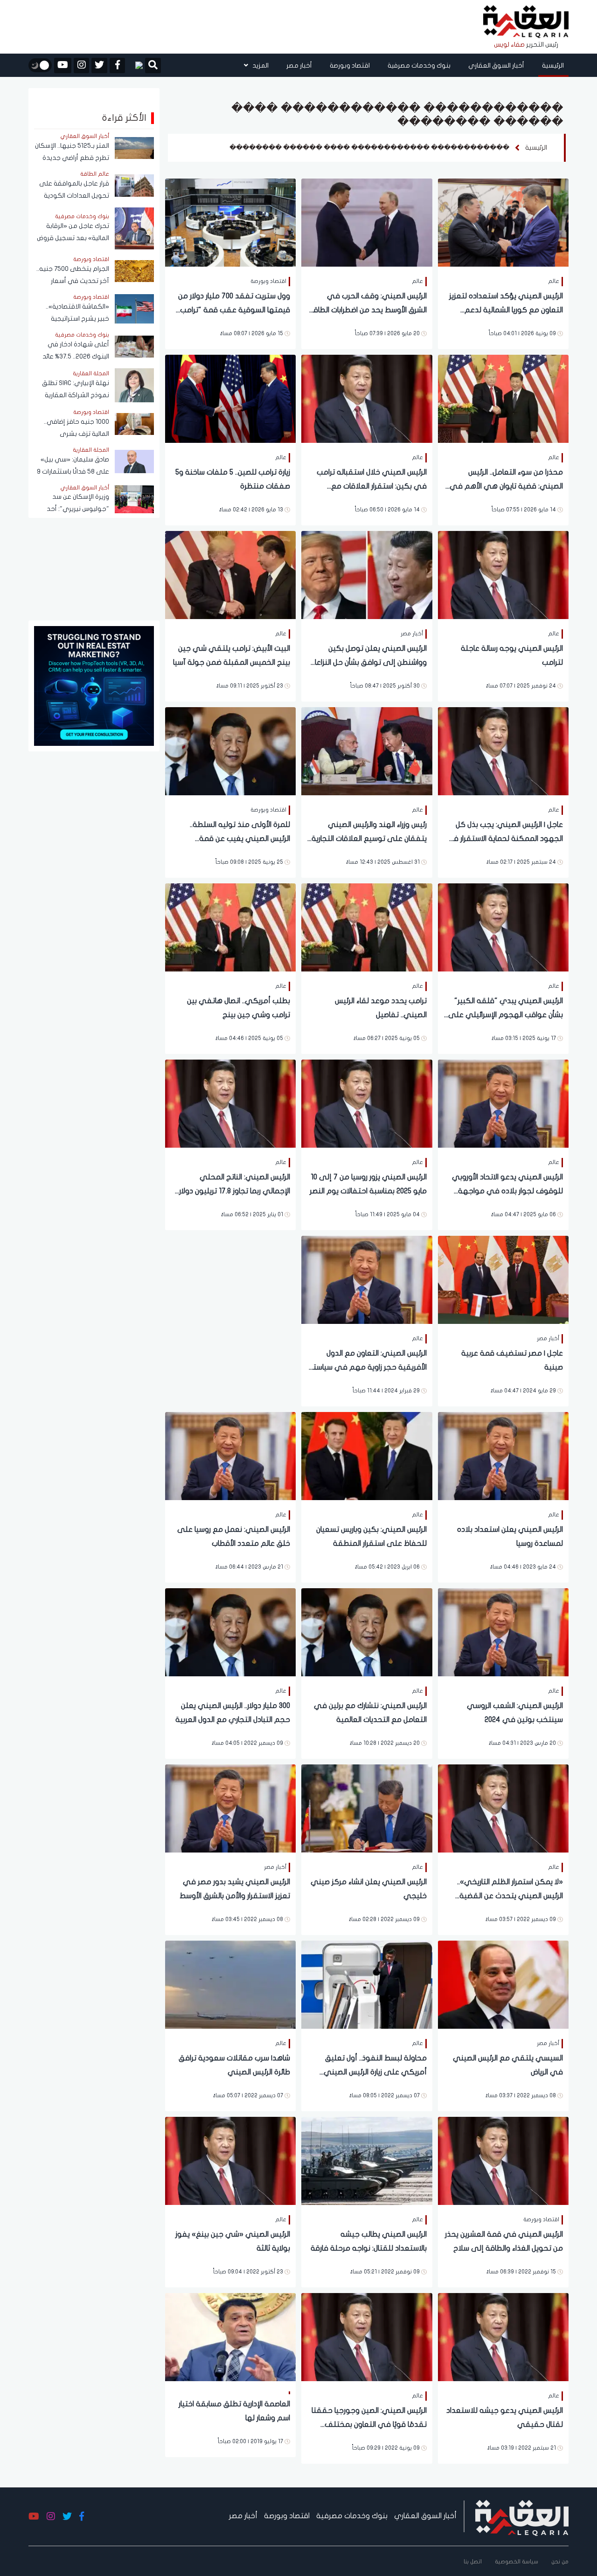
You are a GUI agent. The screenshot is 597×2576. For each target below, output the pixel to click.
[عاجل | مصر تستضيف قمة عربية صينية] (503, 1279)
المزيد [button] (260, 65)
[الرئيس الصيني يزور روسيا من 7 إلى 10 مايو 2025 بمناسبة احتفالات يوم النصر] (367, 1103)
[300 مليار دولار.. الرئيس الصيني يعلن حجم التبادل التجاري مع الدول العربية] (230, 1631)
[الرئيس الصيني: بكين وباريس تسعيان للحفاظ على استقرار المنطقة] (367, 1455)
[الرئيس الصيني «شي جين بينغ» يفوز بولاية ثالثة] (230, 2160)
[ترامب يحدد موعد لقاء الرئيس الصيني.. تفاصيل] (367, 926)
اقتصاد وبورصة (350, 65)
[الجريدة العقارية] (526, 22)
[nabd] (135, 65)
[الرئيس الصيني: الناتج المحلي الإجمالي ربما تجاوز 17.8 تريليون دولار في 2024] (230, 1103)
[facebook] (117, 65)
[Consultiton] (94, 685)
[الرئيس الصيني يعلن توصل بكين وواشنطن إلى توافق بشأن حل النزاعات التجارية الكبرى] (367, 574)
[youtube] (63, 65)
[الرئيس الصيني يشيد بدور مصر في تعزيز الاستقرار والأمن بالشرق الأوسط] (230, 1808)
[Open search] (153, 66)
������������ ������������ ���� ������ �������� (369, 148)
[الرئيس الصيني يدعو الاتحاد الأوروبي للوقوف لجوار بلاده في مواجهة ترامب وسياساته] (503, 1103)
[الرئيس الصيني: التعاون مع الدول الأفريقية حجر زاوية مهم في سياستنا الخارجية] (367, 1279)
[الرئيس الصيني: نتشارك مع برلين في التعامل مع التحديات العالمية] (367, 1631)
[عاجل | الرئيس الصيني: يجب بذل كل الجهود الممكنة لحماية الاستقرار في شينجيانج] (503, 750)
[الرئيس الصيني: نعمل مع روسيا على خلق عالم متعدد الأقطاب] (230, 1455)
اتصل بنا (473, 2562)
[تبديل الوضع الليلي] (40, 65)
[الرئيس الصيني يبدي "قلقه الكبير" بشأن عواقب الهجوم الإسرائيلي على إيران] (503, 926)
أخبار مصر (299, 65)
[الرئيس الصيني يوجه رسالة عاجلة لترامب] (503, 574)
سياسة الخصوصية (517, 2562)
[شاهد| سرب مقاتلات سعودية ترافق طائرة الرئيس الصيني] (230, 1984)
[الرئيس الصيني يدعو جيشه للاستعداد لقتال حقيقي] (503, 2336)
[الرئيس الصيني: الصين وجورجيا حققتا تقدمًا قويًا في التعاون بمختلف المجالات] (367, 2336)
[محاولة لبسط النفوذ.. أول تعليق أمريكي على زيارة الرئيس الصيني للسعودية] (367, 1984)
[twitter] (99, 65)
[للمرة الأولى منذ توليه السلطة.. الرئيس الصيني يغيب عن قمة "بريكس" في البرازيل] (230, 750)
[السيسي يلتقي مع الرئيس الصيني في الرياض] (503, 1984)
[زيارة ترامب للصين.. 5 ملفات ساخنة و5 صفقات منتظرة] (230, 398)
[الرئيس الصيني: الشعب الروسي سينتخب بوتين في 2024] (503, 1631)
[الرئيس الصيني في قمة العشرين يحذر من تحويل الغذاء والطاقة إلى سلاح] (503, 2160)
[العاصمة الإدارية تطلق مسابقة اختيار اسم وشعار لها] (230, 2336)
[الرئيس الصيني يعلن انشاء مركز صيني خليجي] (367, 1808)
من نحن (560, 2562)
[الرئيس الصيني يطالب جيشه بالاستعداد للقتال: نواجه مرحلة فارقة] (367, 2160)
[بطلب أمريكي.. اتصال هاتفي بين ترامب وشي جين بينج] (230, 926)
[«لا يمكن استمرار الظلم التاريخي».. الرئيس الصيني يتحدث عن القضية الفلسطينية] (503, 1808)
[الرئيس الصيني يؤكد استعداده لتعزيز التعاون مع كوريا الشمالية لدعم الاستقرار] (503, 222)
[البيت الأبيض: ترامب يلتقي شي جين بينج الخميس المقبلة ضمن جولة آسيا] (230, 574)
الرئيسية (553, 65)
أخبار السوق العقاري (496, 65)
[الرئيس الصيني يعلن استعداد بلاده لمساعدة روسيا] (503, 1455)
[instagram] (81, 65)
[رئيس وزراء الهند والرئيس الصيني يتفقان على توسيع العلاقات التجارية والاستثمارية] (367, 750)
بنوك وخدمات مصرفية (419, 65)
